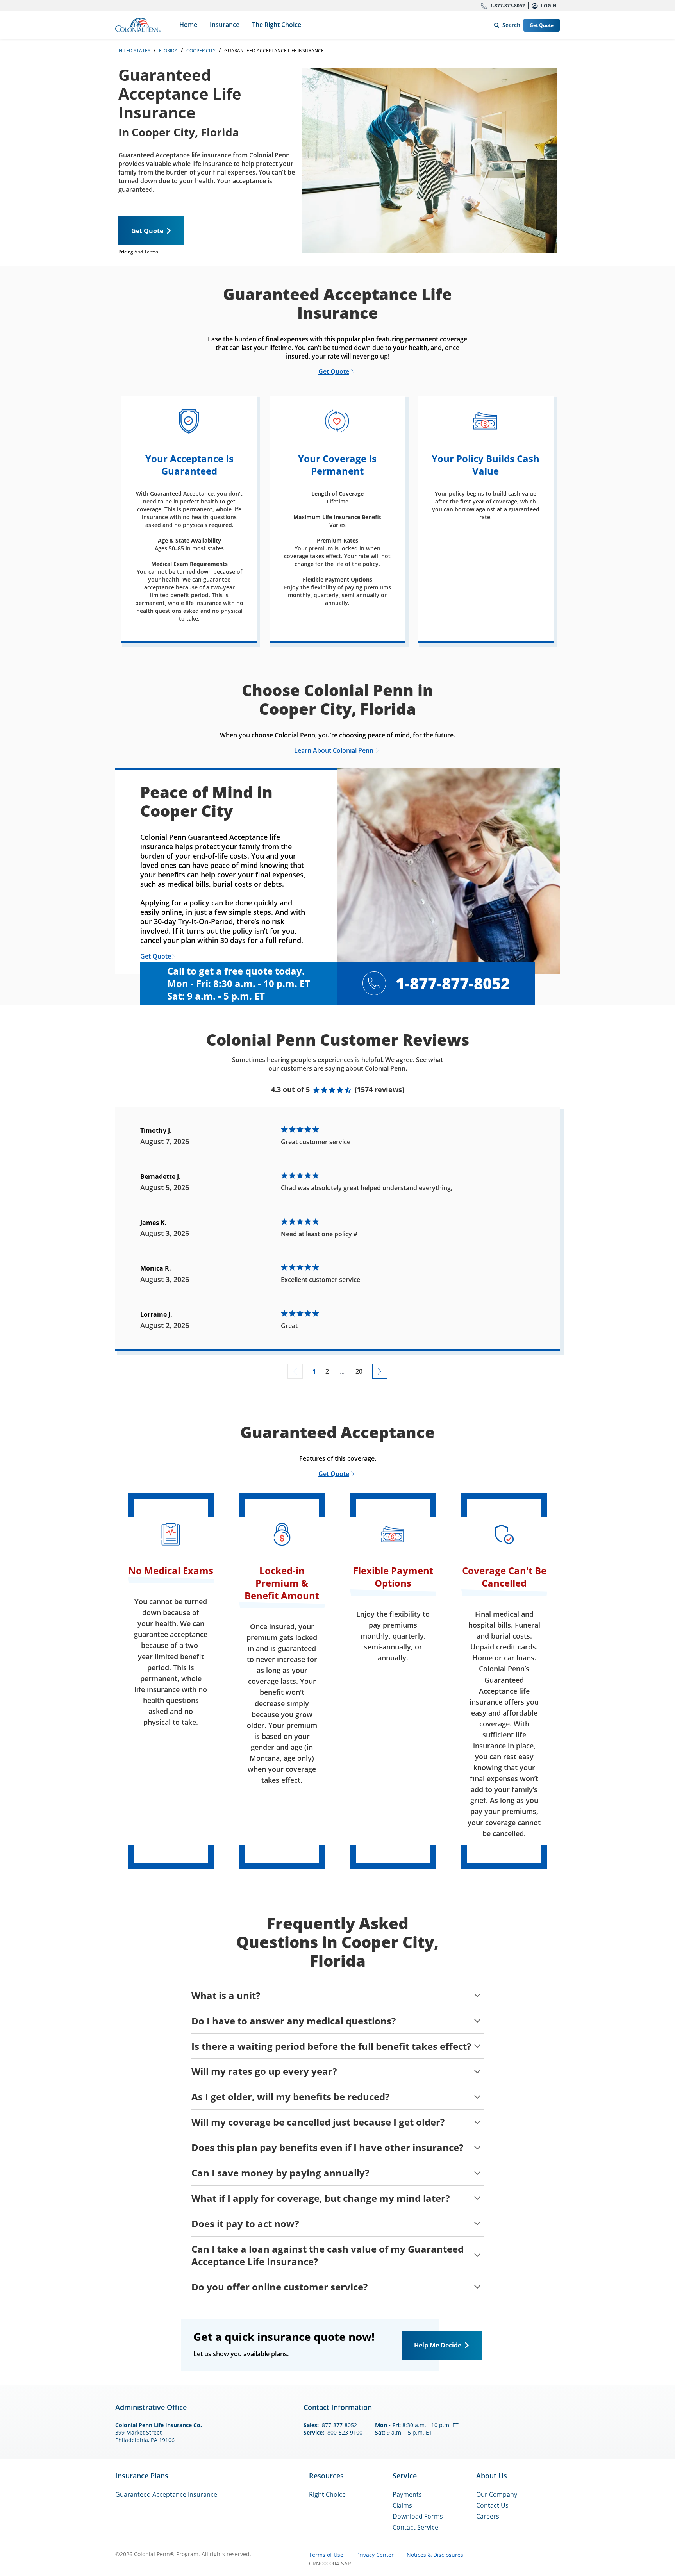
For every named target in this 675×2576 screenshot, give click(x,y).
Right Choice (327, 2494)
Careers (488, 2516)
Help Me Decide (438, 2345)
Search (506, 23)
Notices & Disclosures (435, 2555)
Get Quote (542, 25)
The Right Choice (277, 25)
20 (359, 1371)
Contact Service (415, 2527)
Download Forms (418, 2516)
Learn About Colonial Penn (334, 750)
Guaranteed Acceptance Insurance (166, 2494)
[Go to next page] (380, 1371)
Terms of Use (326, 2555)
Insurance (225, 25)
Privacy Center (375, 2555)
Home (188, 25)
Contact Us (492, 2505)
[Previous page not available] (295, 1371)
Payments (407, 2494)
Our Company (497, 2494)
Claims (402, 2505)
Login (549, 6)
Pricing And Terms (138, 252)
